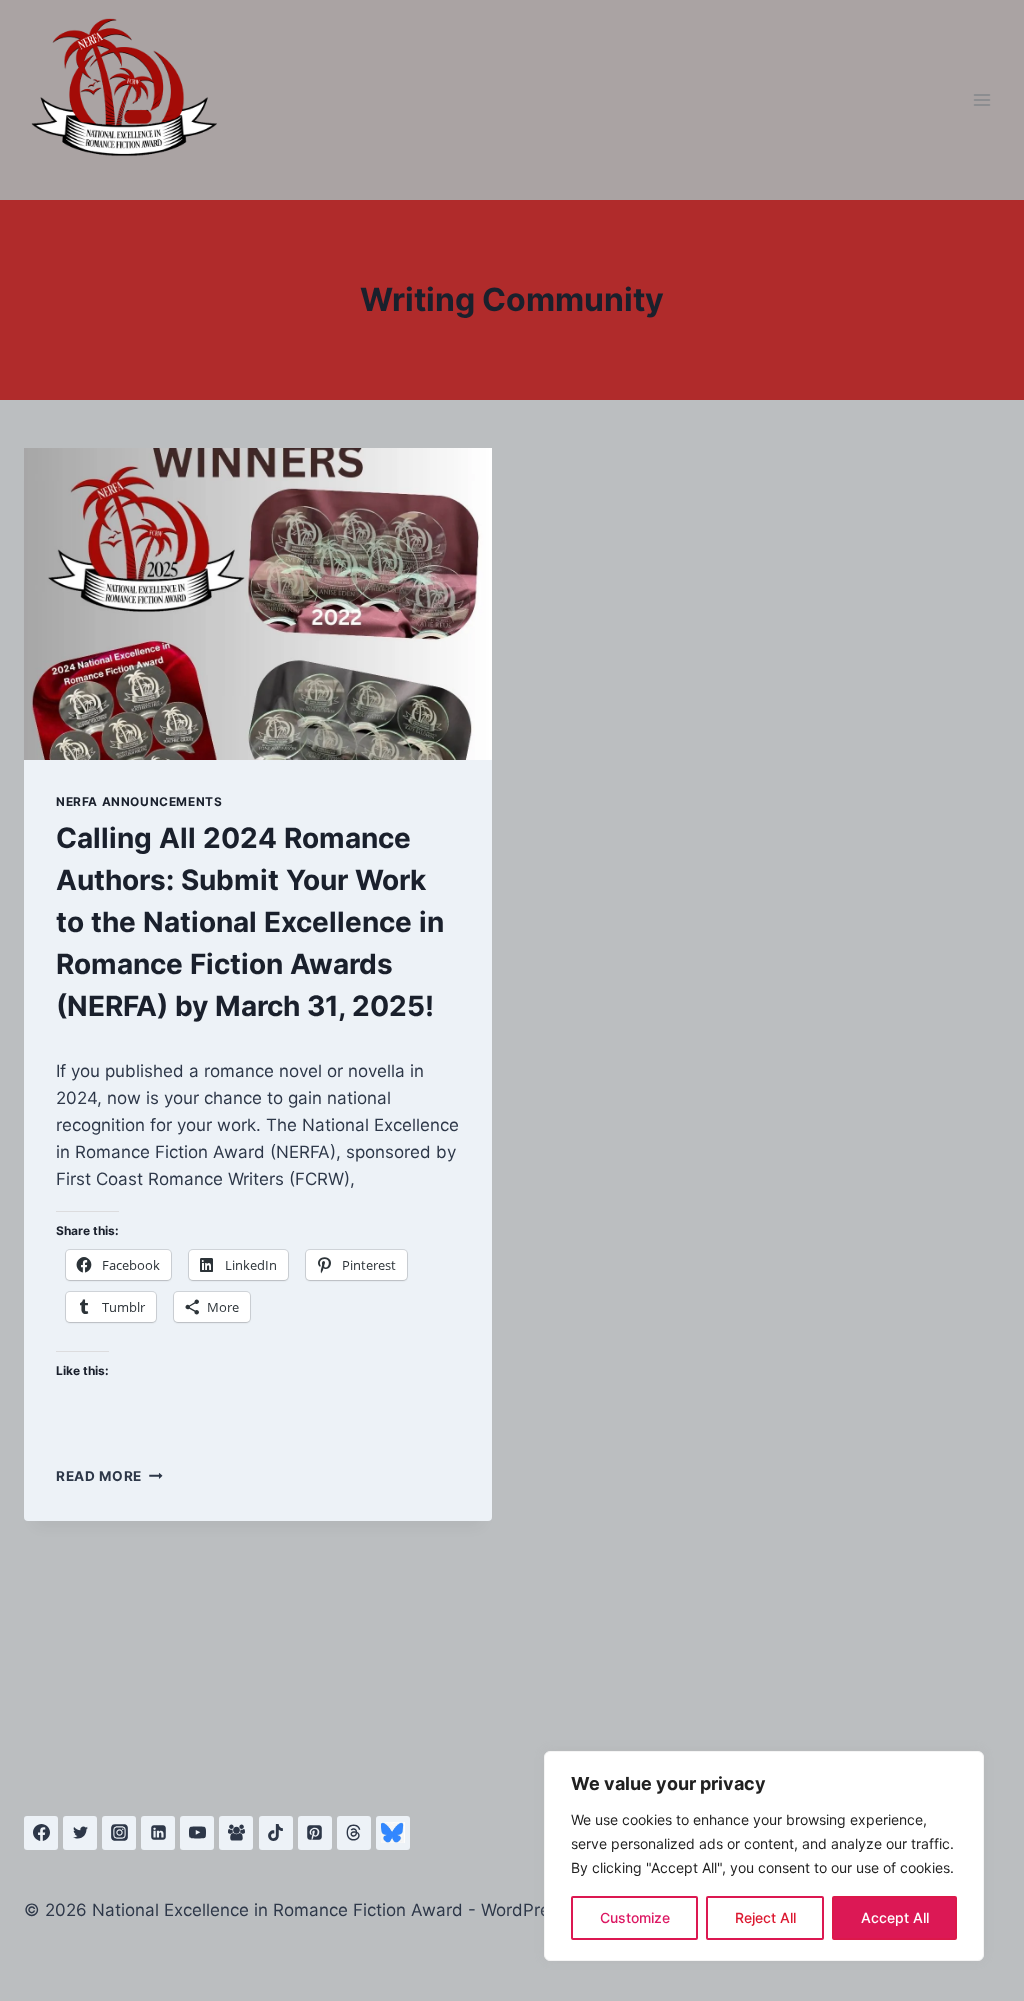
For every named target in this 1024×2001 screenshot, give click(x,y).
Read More (109, 1476)
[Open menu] (981, 99)
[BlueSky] (393, 1833)
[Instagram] (119, 1833)
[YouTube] (197, 1833)
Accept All (895, 1917)
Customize (635, 1917)
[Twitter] (80, 1833)
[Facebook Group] (236, 1833)
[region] (764, 1856)
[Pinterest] (315, 1833)
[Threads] (354, 1833)
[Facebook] (41, 1833)
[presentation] (258, 604)
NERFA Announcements (139, 801)
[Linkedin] (158, 1833)
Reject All (765, 1917)
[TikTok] (276, 1833)
